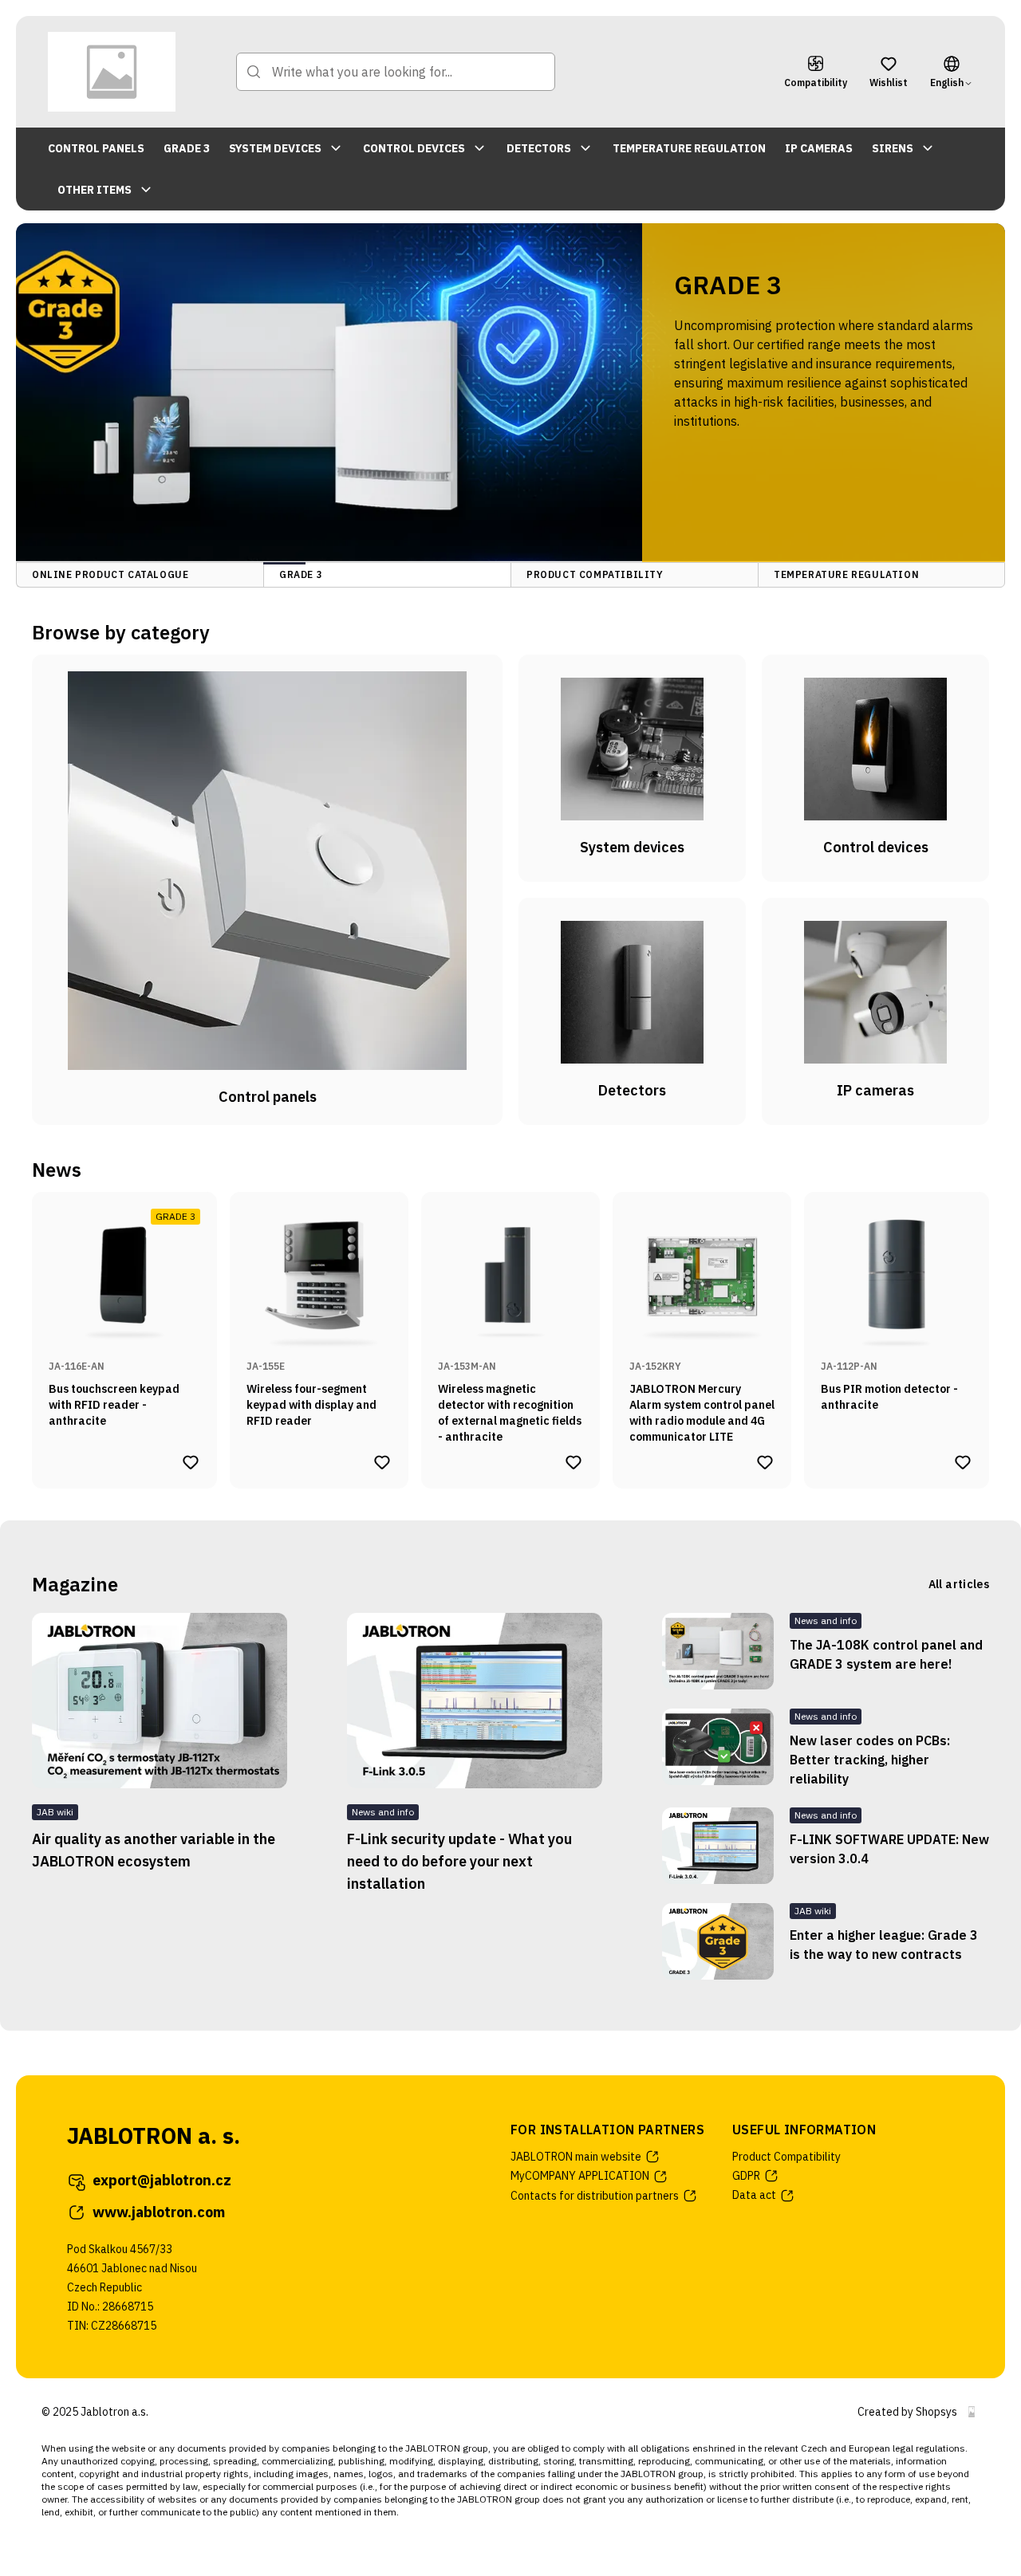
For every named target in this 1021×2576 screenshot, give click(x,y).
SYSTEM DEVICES (275, 148)
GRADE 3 (187, 148)
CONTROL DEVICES (414, 148)
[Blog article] (718, 1651)
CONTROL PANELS (96, 148)
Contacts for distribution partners (595, 2196)
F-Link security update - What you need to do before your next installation (459, 1861)
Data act (754, 2195)
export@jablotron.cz (162, 2180)
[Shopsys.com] (972, 2412)
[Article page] (160, 1701)
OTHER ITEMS (95, 190)
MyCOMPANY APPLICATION (580, 2176)
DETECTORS (539, 148)
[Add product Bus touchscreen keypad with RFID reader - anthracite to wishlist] (191, 1462)
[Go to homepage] (112, 72)
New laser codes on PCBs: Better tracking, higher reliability (870, 1760)
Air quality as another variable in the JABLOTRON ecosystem (154, 1850)
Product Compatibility (786, 2157)
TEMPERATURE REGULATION (689, 148)
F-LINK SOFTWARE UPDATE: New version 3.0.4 (889, 1849)
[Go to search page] (254, 72)
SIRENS (893, 148)
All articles (959, 1584)
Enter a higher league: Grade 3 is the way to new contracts (884, 1945)
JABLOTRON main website (576, 2157)
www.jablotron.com (159, 2212)
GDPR (746, 2176)
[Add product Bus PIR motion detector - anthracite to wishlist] (963, 1462)
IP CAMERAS (819, 148)
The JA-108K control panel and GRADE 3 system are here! (886, 1654)
